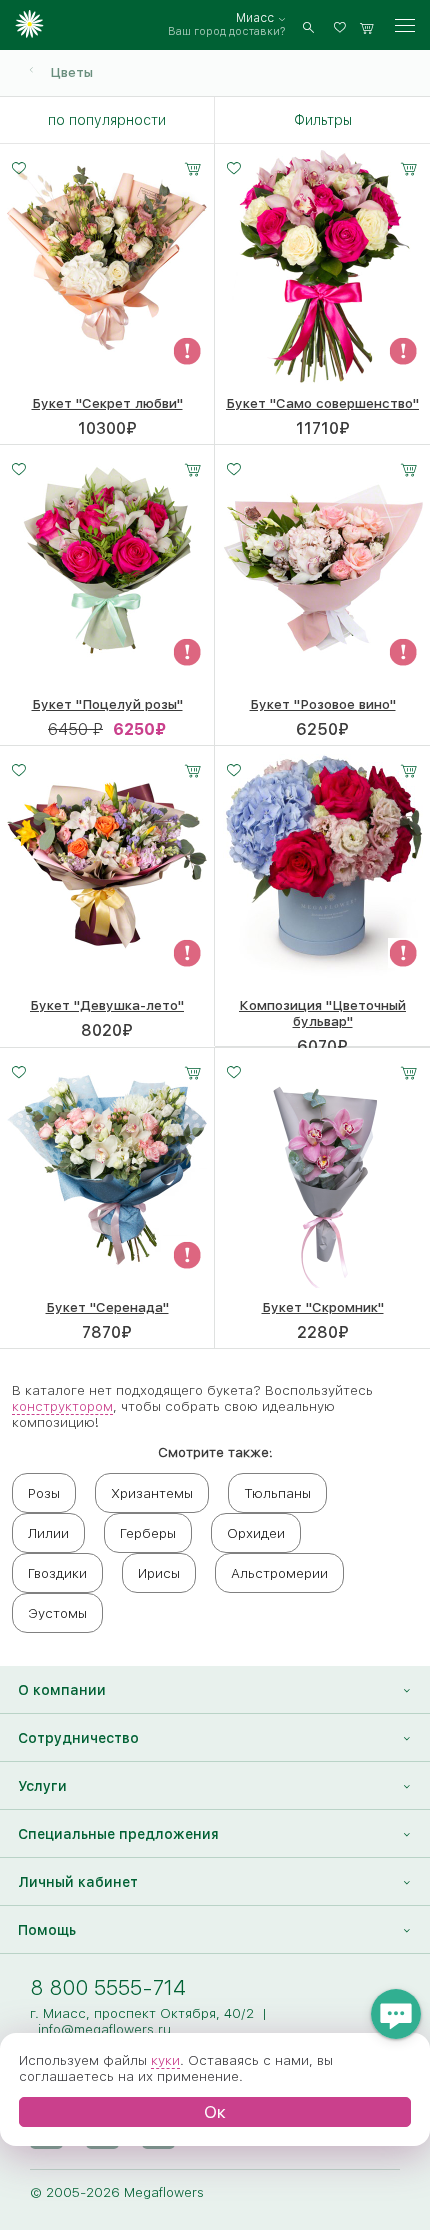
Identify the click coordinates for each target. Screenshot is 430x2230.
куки (165, 2060)
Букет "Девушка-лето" (107, 1005)
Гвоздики (57, 1573)
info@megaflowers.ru (104, 2029)
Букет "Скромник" (323, 1307)
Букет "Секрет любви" (107, 403)
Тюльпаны (277, 1493)
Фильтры (323, 120)
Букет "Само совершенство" (322, 403)
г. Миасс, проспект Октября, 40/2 (142, 2013)
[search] (308, 25)
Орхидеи (256, 1533)
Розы (44, 1493)
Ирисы (159, 1573)
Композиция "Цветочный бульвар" (322, 1013)
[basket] (367, 25)
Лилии (48, 1533)
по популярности (107, 120)
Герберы (148, 1533)
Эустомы (57, 1613)
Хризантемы (152, 1493)
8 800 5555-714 (108, 1987)
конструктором (62, 1406)
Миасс (255, 18)
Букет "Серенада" (107, 1307)
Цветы (71, 72)
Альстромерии (279, 1573)
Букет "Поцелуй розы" (107, 704)
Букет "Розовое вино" (323, 704)
